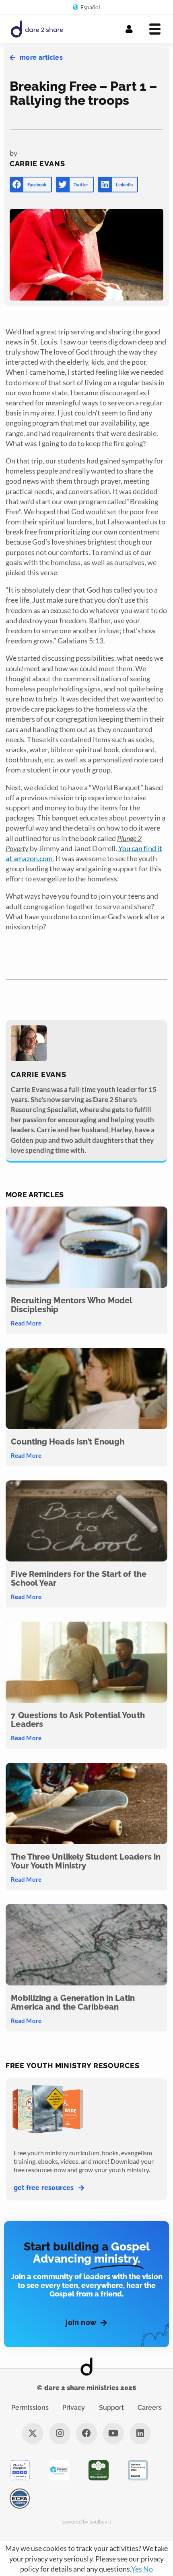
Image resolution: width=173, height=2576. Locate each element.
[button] (31, 185)
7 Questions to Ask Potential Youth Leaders (78, 1720)
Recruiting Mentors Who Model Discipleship (71, 1305)
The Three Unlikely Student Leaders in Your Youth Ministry (86, 1861)
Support (111, 2408)
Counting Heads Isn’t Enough (68, 1442)
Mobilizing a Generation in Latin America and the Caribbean (73, 2002)
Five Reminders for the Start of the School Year (79, 1578)
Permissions (30, 2408)
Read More (26, 1323)
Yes (137, 2569)
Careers (150, 2408)
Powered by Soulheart (87, 2522)
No (148, 2569)
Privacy (74, 2408)
